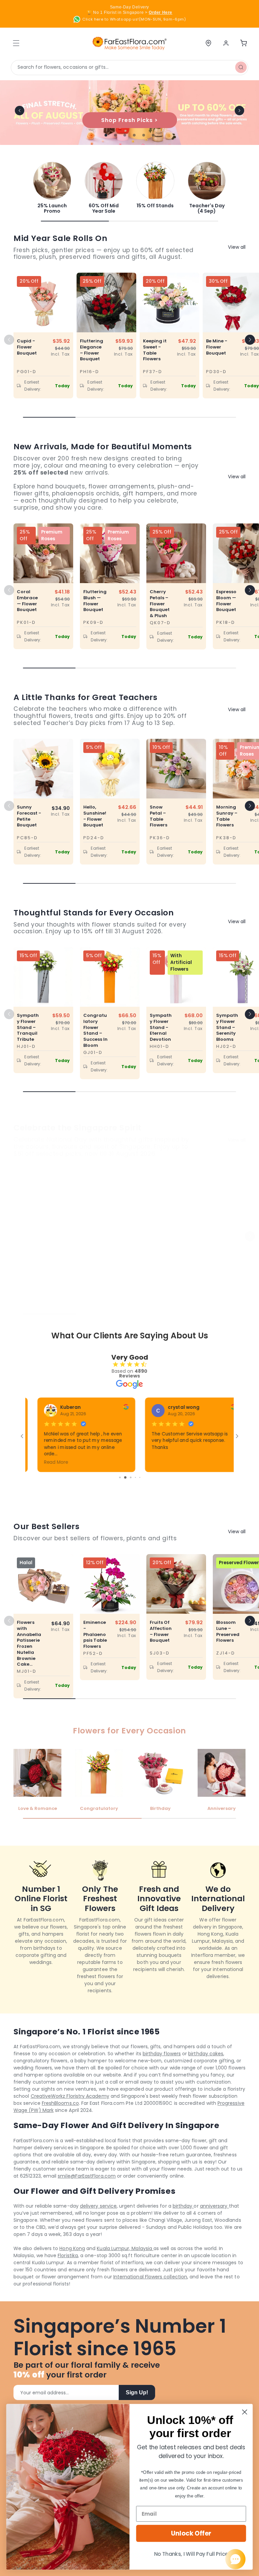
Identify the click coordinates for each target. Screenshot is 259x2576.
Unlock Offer (191, 2533)
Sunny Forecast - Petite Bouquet (29, 816)
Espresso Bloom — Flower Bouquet (226, 601)
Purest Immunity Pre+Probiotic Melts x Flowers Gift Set (28, 1253)
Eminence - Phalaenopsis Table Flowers (95, 1634)
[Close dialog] (245, 2412)
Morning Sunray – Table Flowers (227, 816)
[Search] (241, 67)
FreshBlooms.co (60, 2103)
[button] (250, 340)
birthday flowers (162, 2054)
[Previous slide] (20, 111)
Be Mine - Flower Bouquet (217, 347)
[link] (52, 188)
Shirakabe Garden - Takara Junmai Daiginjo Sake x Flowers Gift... (161, 1259)
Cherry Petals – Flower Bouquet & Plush (160, 604)
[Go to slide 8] (122, 1477)
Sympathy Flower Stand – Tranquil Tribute (28, 1027)
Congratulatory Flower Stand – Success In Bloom (95, 1031)
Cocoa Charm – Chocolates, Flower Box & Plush (227, 1253)
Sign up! (137, 2392)
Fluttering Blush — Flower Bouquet (95, 601)
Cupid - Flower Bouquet (27, 347)
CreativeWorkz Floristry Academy (70, 2096)
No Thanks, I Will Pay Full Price (191, 2554)
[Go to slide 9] (127, 1477)
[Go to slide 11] (137, 1477)
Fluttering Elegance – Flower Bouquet (92, 350)
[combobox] (129, 68)
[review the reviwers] (71, 1408)
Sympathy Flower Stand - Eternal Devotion (161, 1027)
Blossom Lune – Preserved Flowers (228, 1631)
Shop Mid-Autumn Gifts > (129, 120)
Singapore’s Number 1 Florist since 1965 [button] (120, 2338)
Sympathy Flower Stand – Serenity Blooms (227, 1027)
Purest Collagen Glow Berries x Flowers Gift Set (94, 1253)
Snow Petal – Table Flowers (159, 816)
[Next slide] (239, 111)
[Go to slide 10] (132, 1477)
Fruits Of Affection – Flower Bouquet (161, 1631)
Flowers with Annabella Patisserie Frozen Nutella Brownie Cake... (29, 1643)
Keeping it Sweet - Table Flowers (155, 350)
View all (237, 247)
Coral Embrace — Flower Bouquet (27, 601)
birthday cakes (206, 2054)
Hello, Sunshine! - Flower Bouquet (95, 816)
